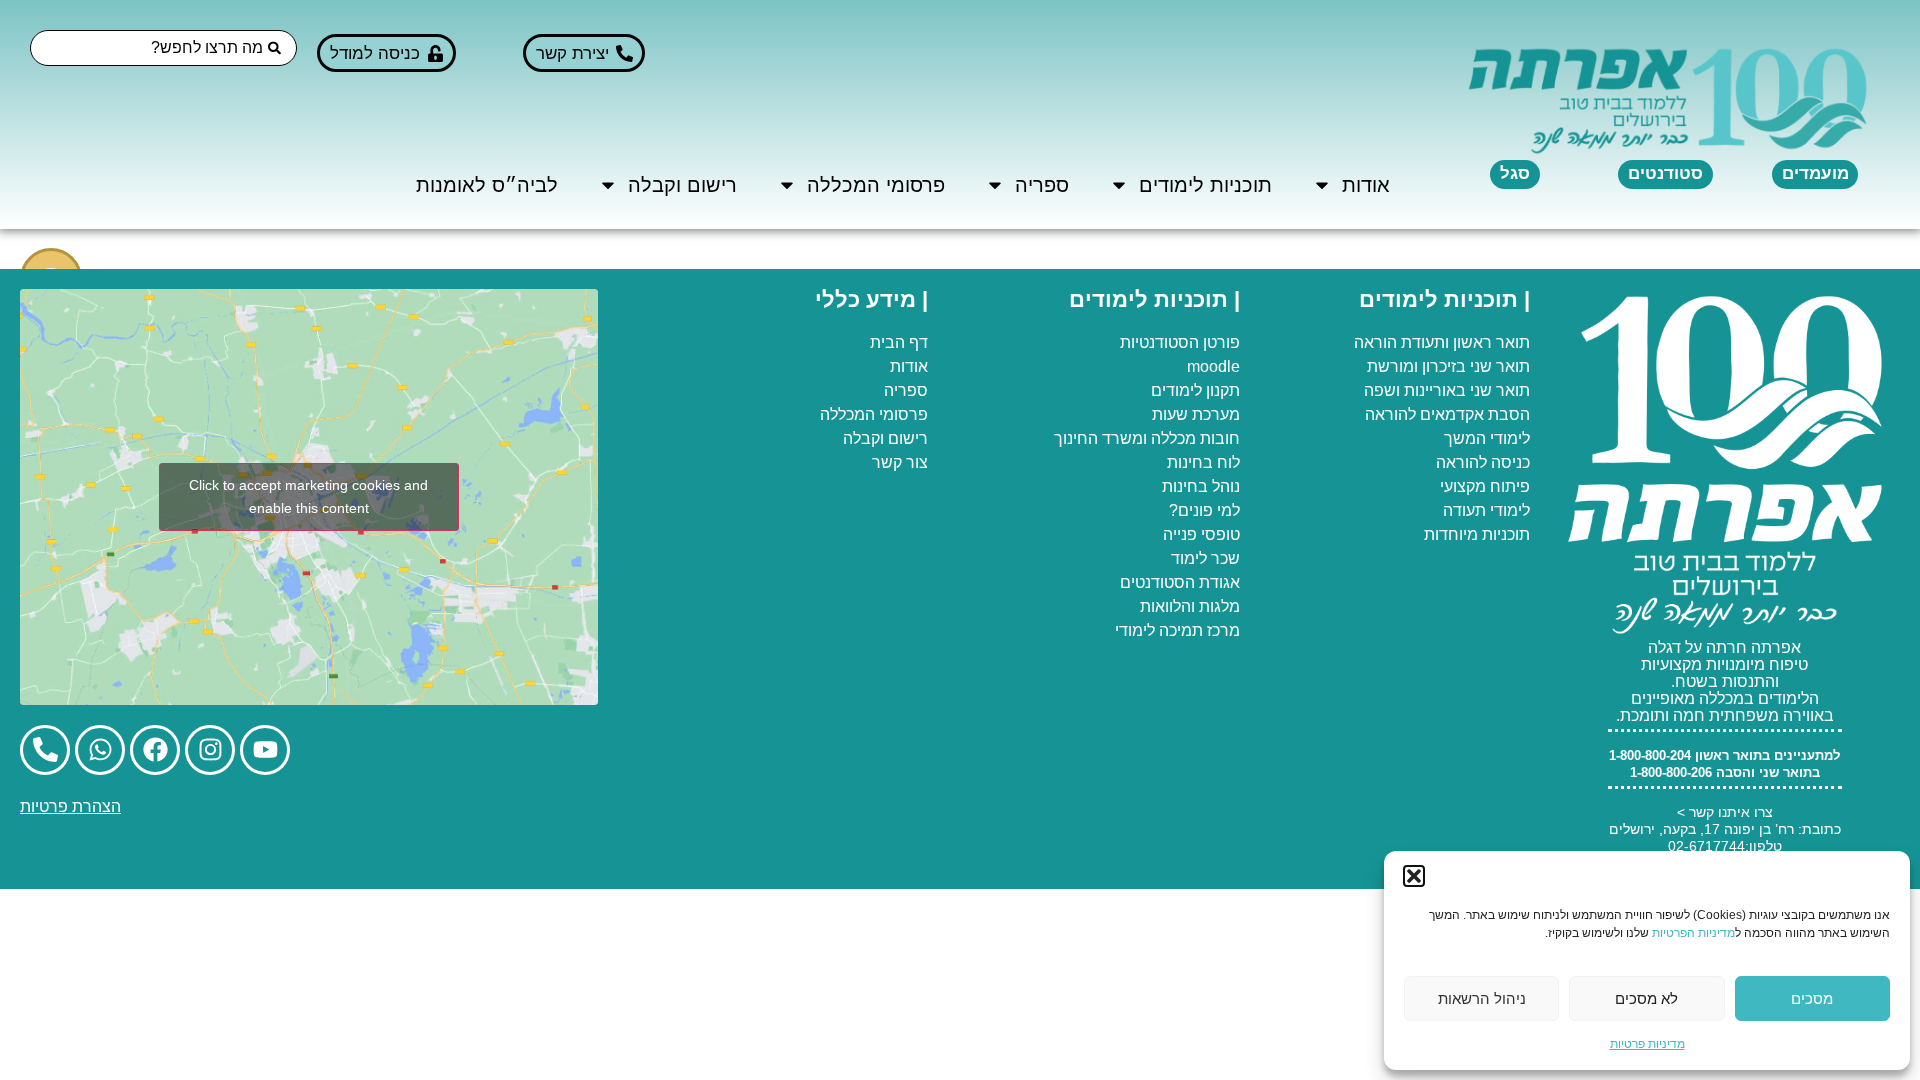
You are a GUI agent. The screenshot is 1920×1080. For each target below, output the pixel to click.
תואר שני (1500, 366)
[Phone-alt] (45, 750)
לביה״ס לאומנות (487, 185)
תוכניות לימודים (1205, 185)
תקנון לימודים (1195, 390)
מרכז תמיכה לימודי (1177, 630)
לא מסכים (1646, 998)
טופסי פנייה (1201, 534)
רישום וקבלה (682, 185)
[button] (1414, 876)
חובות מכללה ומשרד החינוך (1147, 438)
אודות (1366, 185)
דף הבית (899, 342)
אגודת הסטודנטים (1180, 582)
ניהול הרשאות (1482, 998)
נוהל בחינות (1201, 486)
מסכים (1812, 998)
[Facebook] (155, 750)
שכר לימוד (1205, 558)
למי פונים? (1204, 510)
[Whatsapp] (100, 750)
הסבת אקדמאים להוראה (1447, 414)
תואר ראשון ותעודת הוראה (1442, 342)
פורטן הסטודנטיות (1180, 342)
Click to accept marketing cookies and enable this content (308, 496)
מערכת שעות (1196, 414)
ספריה (1042, 185)
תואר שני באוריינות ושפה (1447, 390)
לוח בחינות (1203, 462)
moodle (1213, 366)
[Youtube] (265, 750)
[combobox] (163, 48)
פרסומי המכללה (876, 185)
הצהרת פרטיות (70, 806)
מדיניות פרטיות (1647, 1044)
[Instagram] (210, 750)
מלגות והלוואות (1190, 606)
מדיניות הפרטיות (1693, 933)
